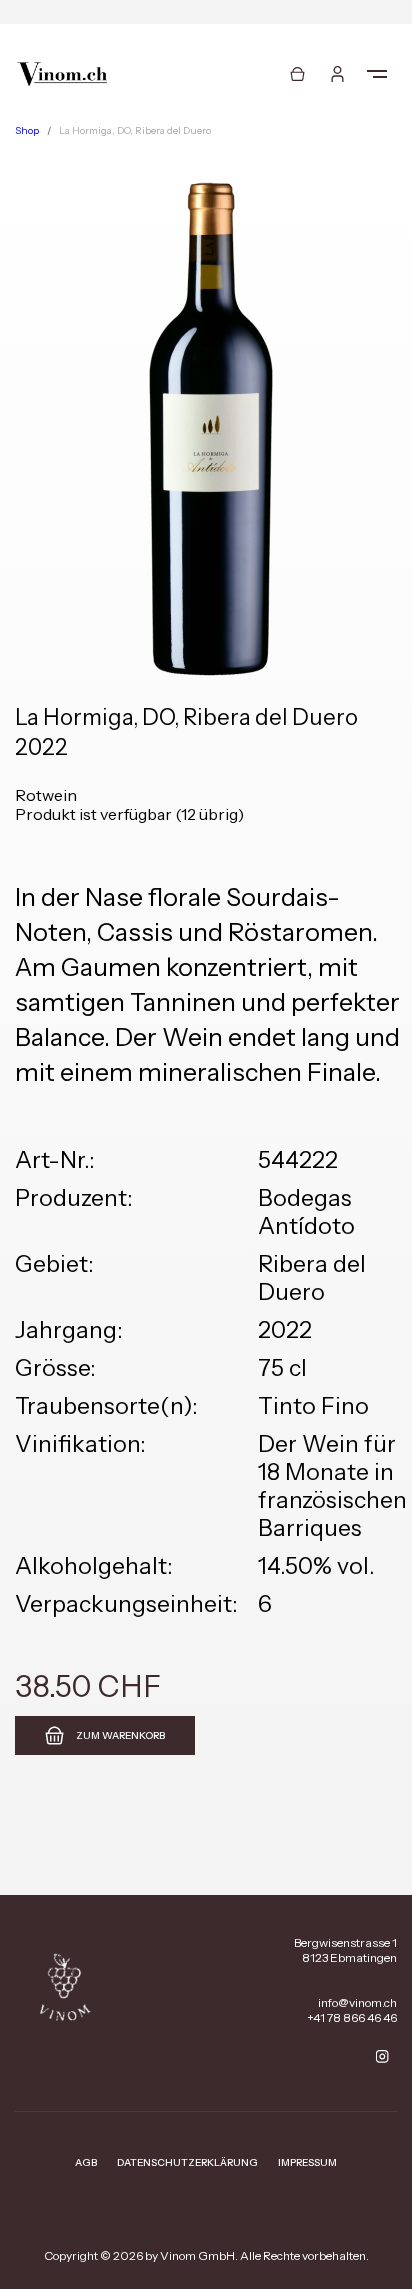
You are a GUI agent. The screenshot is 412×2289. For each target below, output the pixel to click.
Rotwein (46, 795)
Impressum (307, 2162)
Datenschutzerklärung (187, 2162)
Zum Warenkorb (120, 1735)
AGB (86, 2162)
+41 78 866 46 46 (352, 2017)
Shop (27, 130)
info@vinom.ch (357, 2002)
